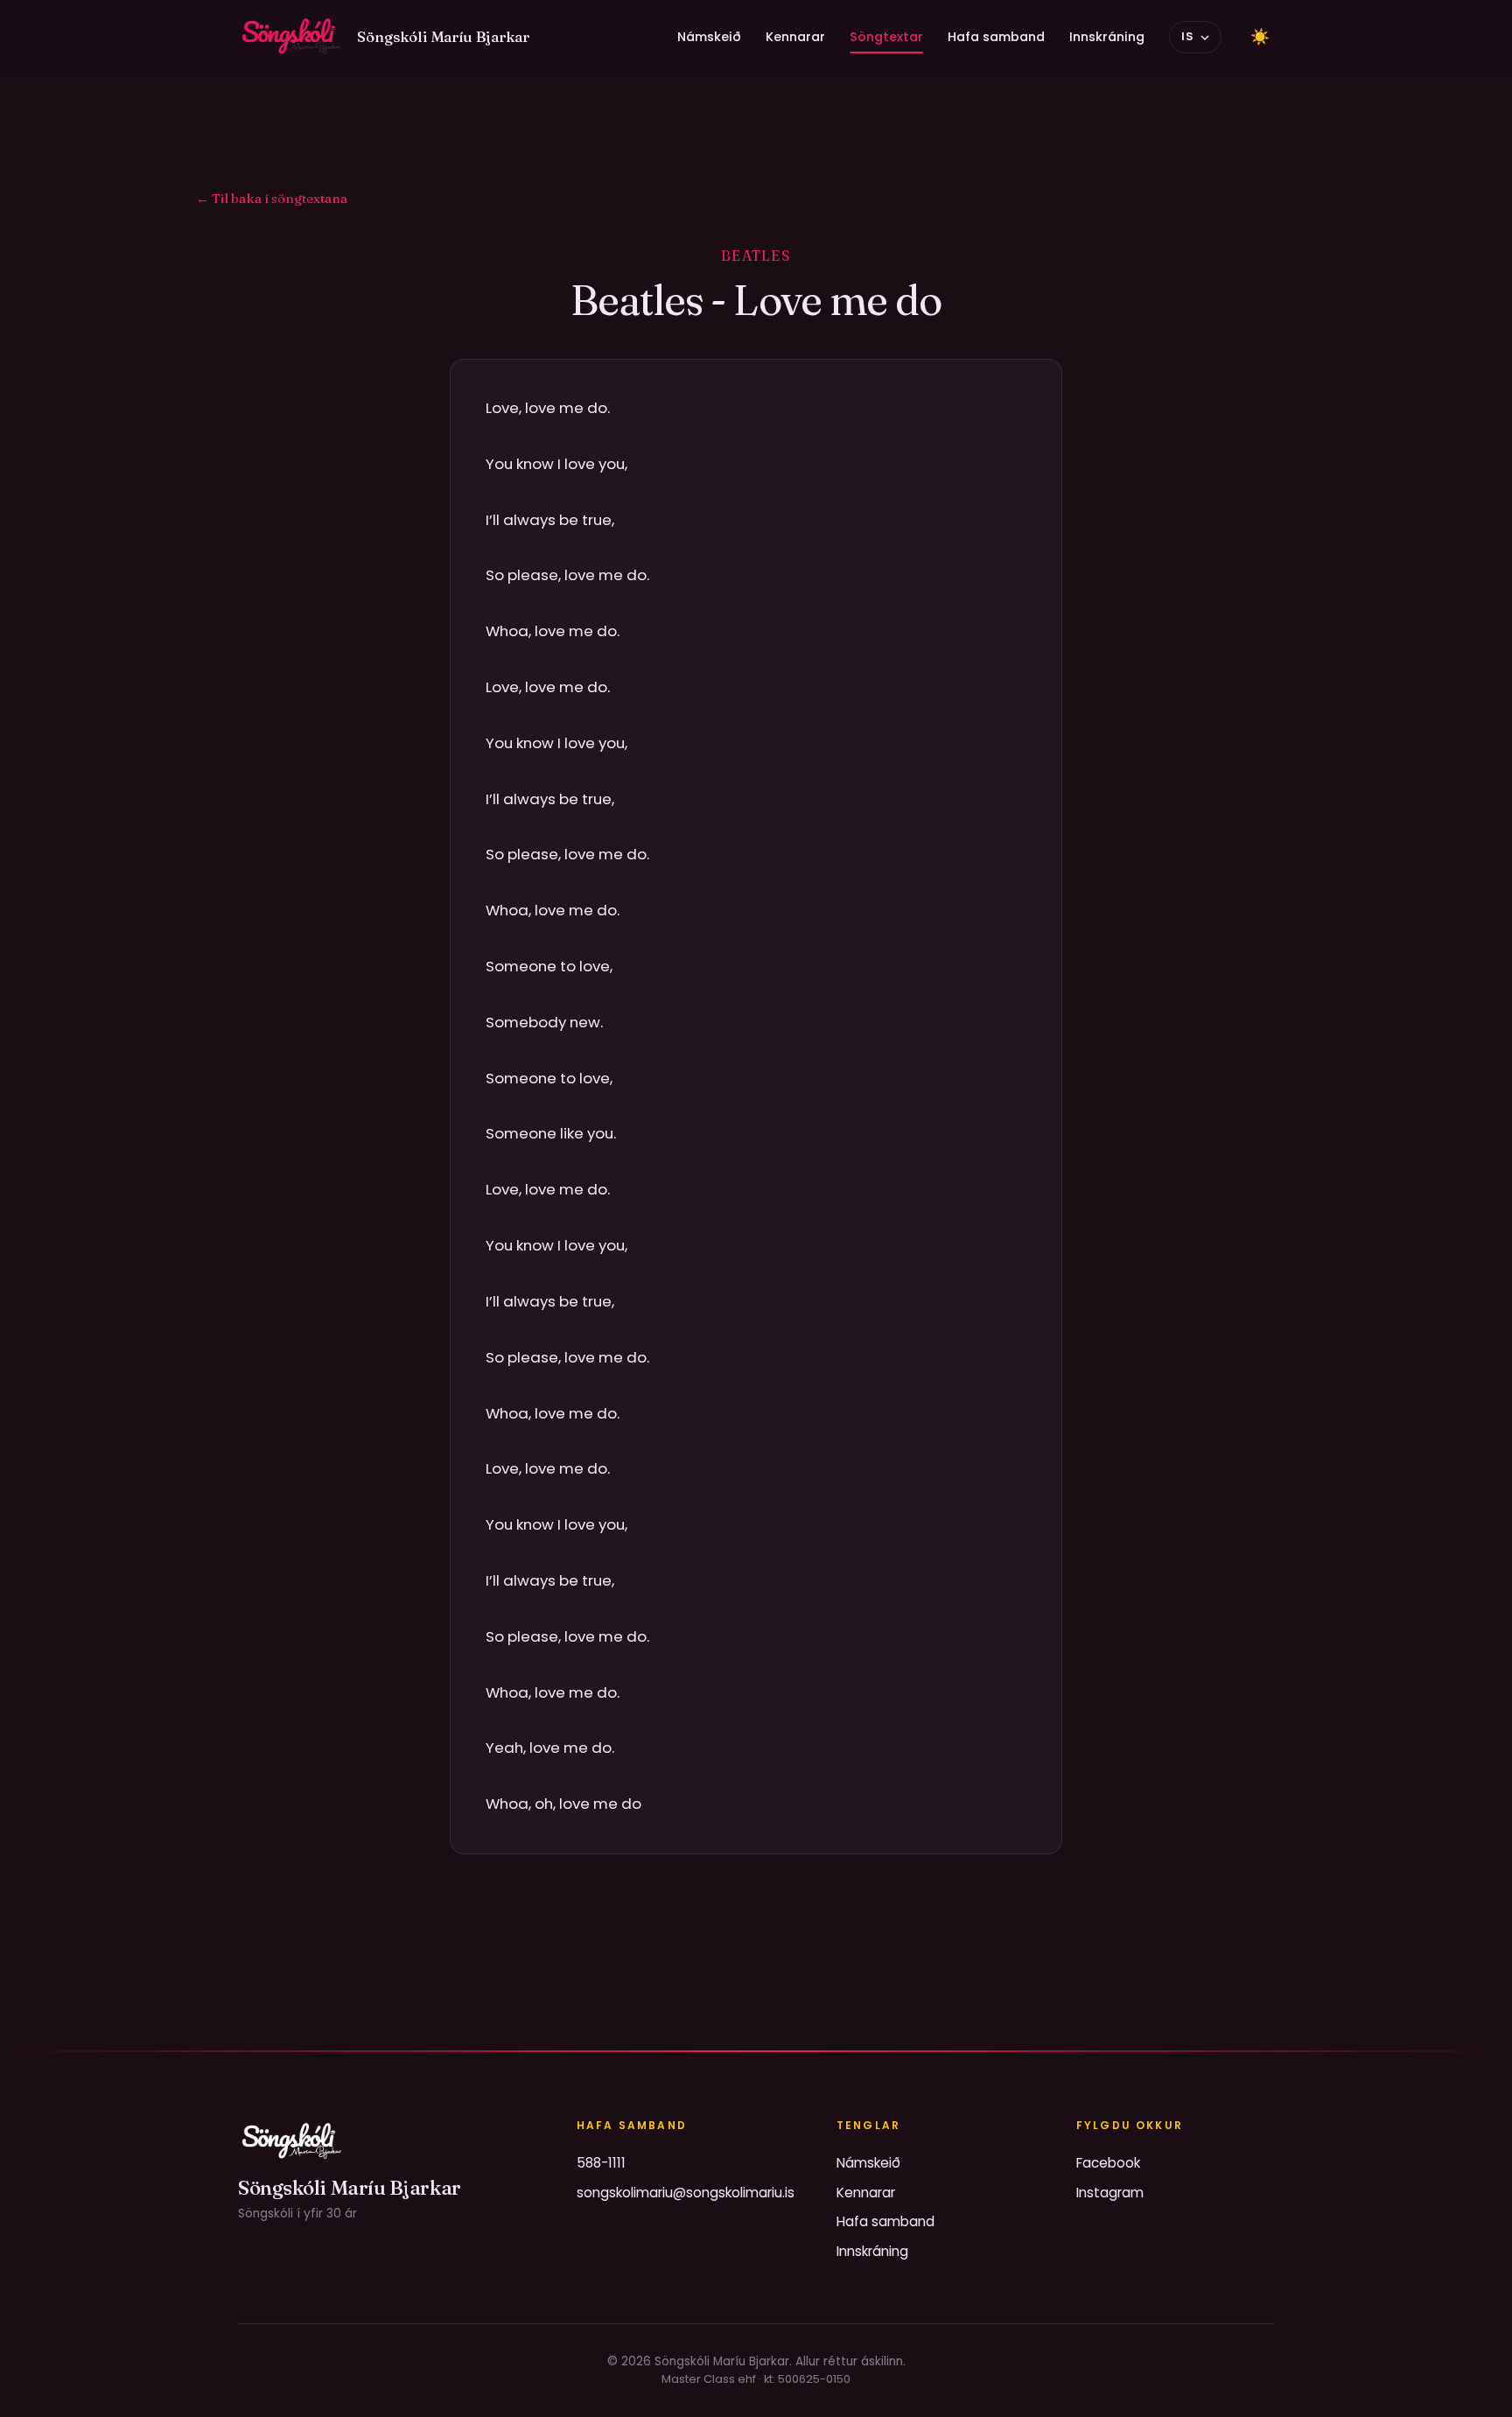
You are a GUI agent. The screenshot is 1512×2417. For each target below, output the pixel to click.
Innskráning (1107, 37)
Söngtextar (886, 37)
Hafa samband (996, 37)
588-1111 (601, 2163)
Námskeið (709, 37)
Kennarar (795, 37)
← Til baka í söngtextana (272, 198)
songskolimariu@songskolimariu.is (686, 2193)
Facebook (1108, 2163)
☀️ (1260, 37)
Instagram (1110, 2193)
